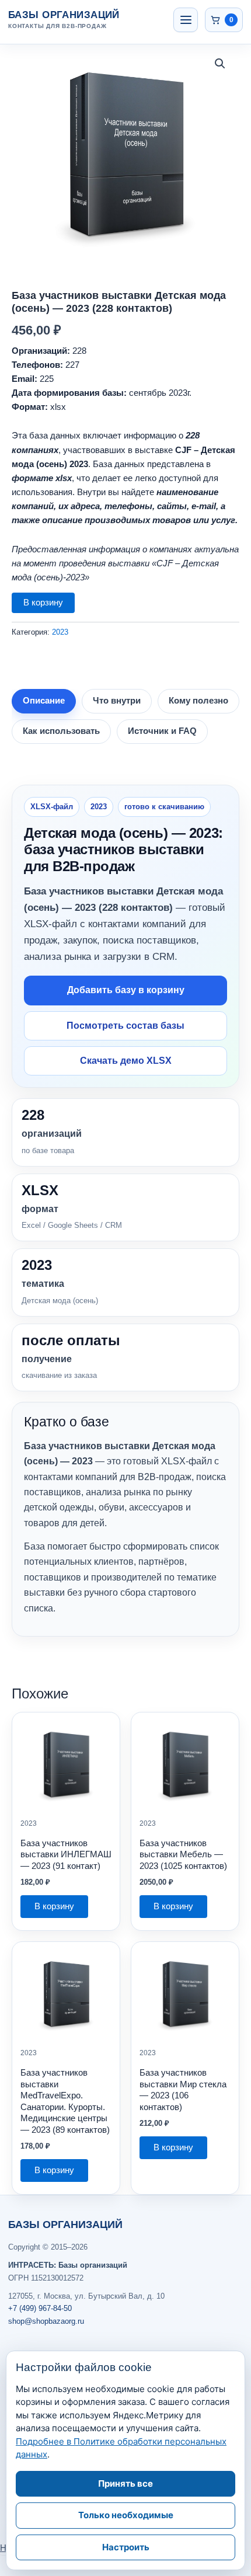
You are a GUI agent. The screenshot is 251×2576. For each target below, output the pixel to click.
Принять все (125, 2483)
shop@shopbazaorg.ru (46, 2321)
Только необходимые (126, 2515)
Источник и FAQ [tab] (162, 731)
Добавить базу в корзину (126, 990)
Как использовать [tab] (61, 731)
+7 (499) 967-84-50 (40, 2308)
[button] (220, 64)
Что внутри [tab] (117, 701)
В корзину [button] (54, 1906)
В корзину (43, 603)
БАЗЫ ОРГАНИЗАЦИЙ (65, 2225)
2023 (60, 632)
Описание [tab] (44, 701)
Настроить (126, 2547)
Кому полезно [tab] (198, 701)
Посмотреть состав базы (125, 1026)
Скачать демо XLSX (126, 1061)
